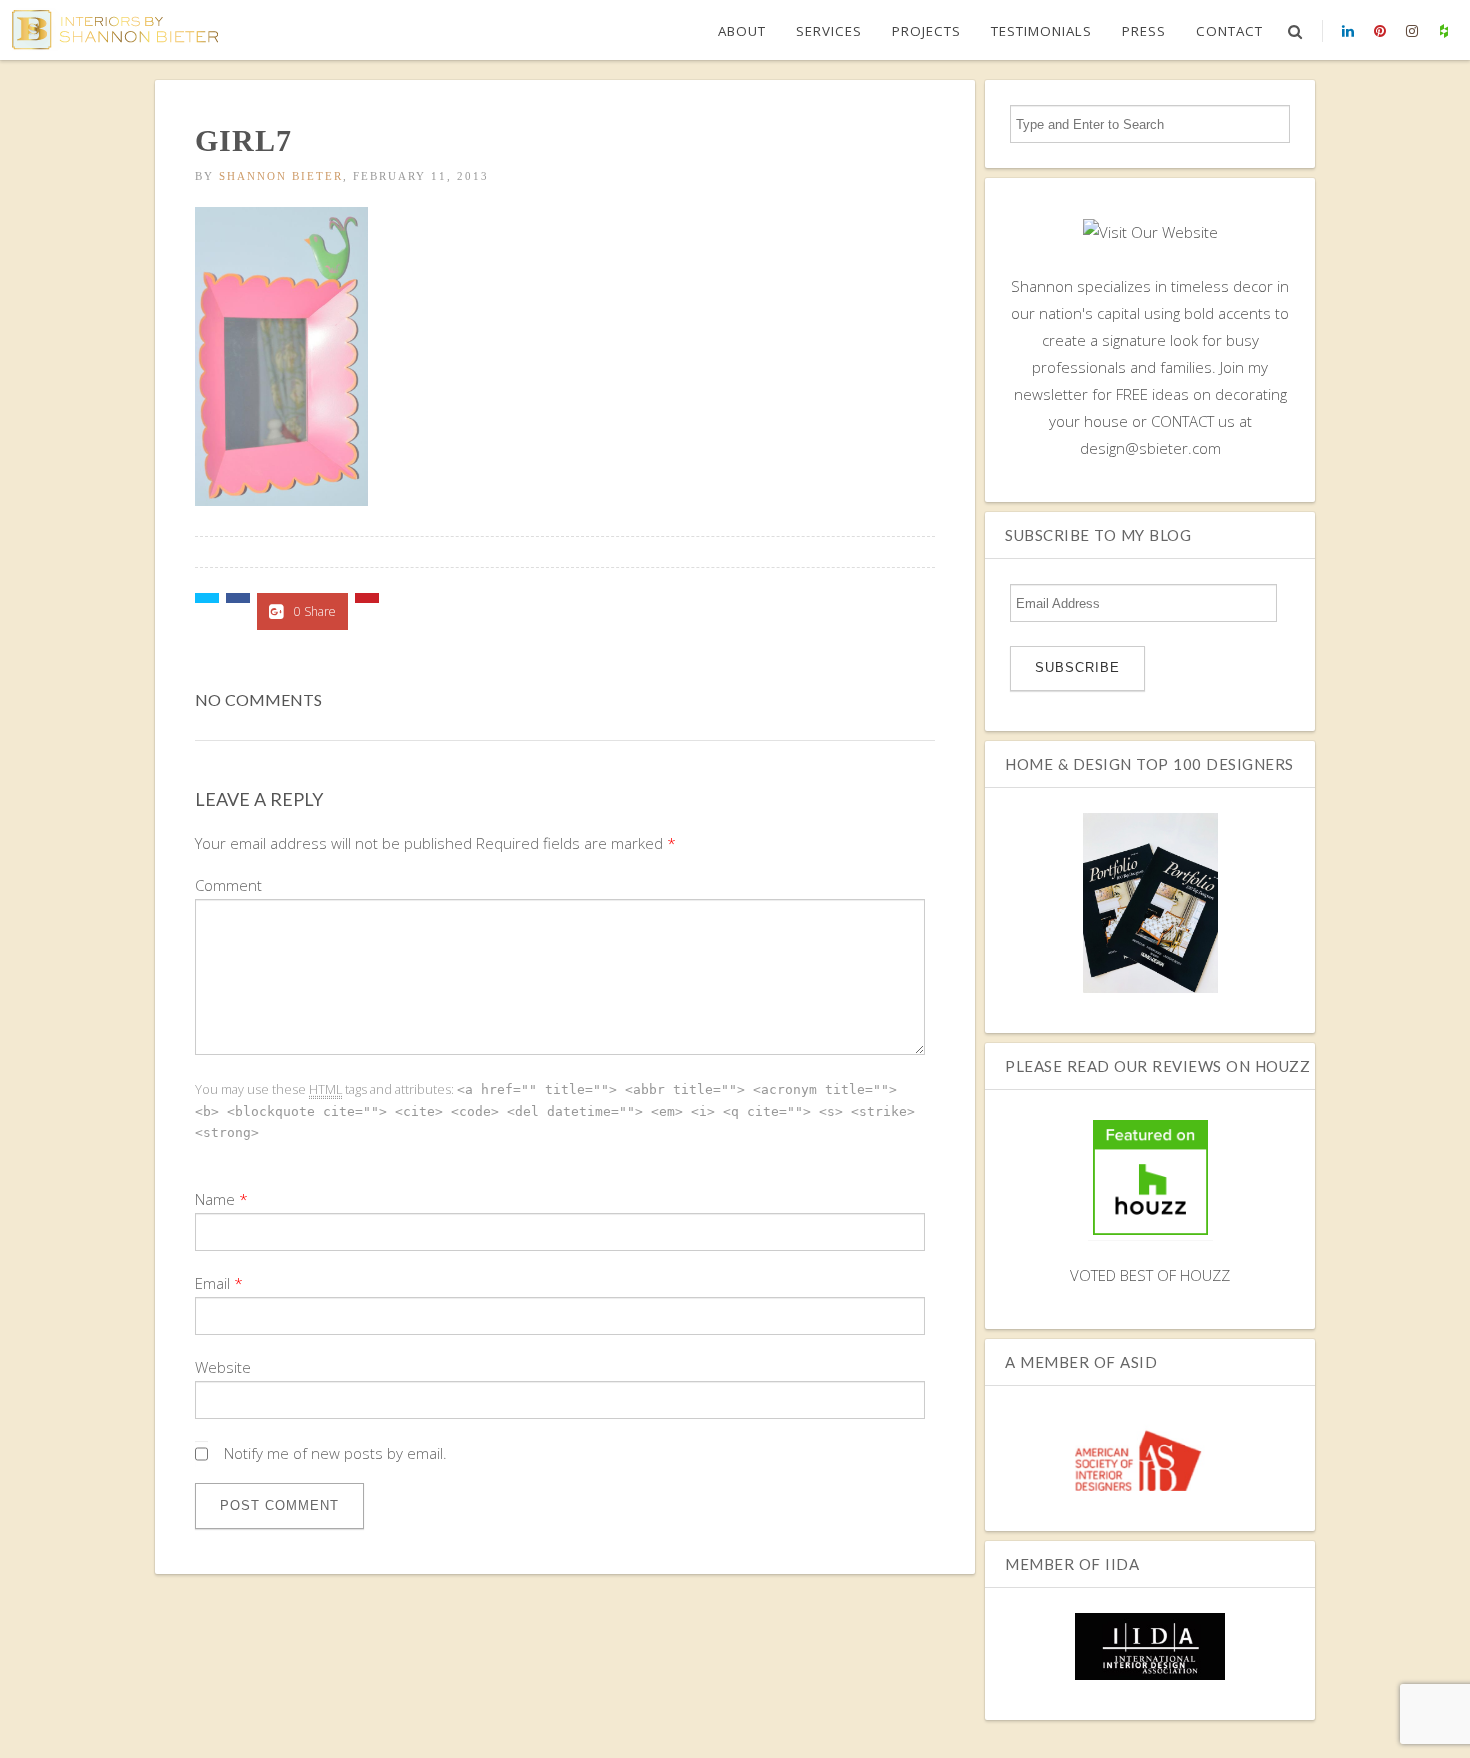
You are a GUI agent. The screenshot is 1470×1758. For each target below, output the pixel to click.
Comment (228, 885)
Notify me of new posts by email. (335, 1453)
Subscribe (1077, 667)
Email (212, 1283)
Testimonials (1041, 31)
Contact (1229, 31)
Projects (926, 31)
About (742, 31)
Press (1144, 31)
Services (829, 31)
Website (223, 1367)
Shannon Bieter (281, 176)
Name (215, 1199)
